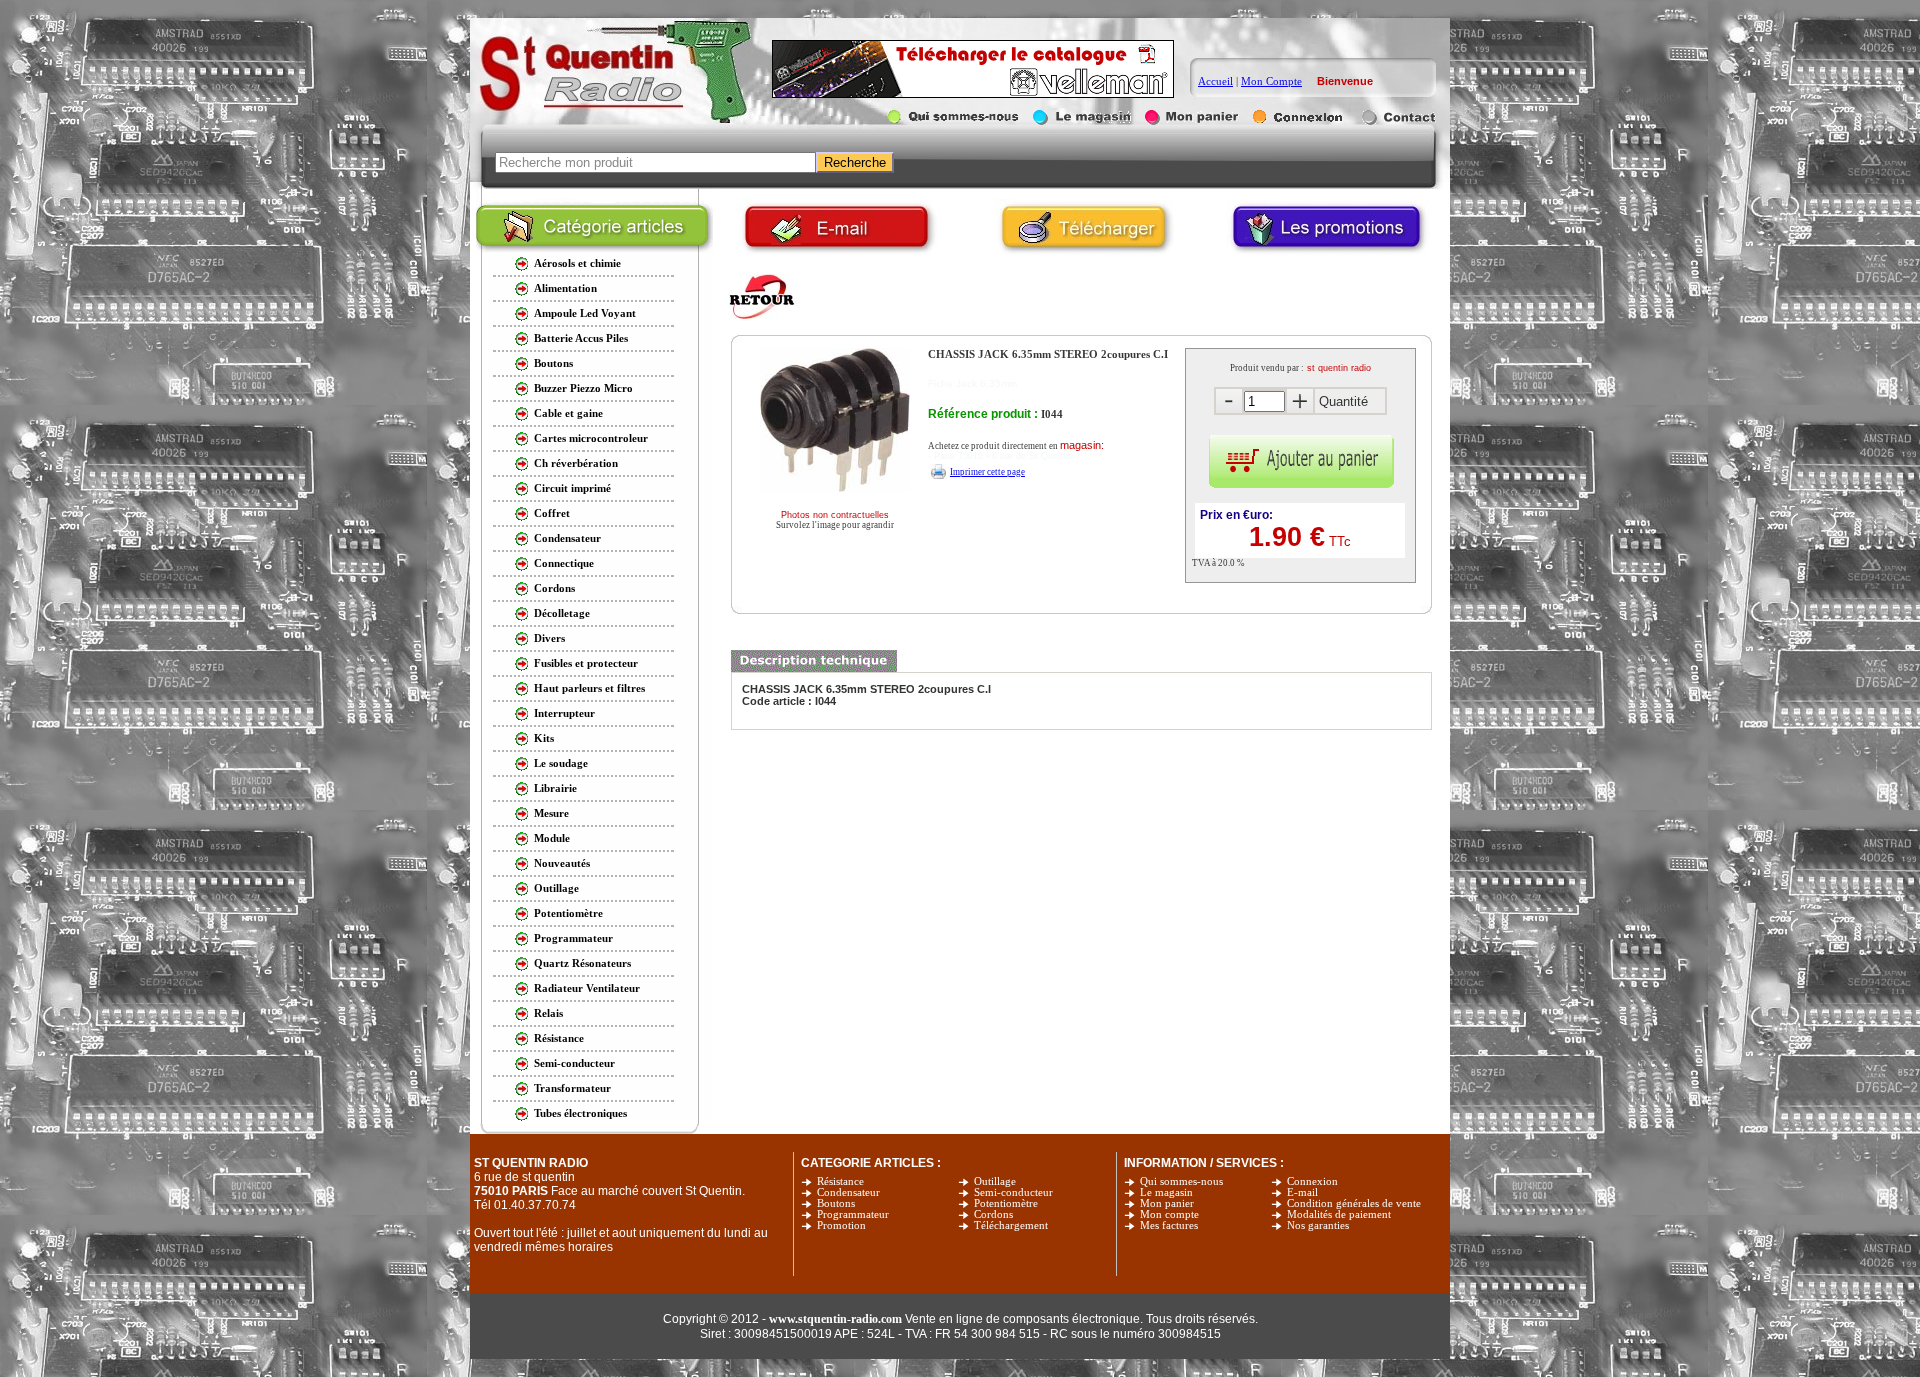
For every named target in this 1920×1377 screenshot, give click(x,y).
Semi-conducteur (1013, 1192)
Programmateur (853, 1214)
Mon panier (1167, 1203)
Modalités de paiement (1339, 1214)
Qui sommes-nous (1181, 1181)
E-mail (1302, 1192)
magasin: (1082, 445)
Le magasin (1166, 1192)
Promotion (841, 1225)
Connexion (1312, 1181)
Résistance (840, 1181)
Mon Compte (1271, 81)
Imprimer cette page (987, 472)
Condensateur (848, 1192)
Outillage (995, 1181)
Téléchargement (1011, 1225)
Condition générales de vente (1354, 1203)
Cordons (993, 1214)
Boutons (836, 1203)
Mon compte (1169, 1214)
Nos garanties (1318, 1225)
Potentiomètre (1006, 1203)
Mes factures (1169, 1225)
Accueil (1215, 81)
